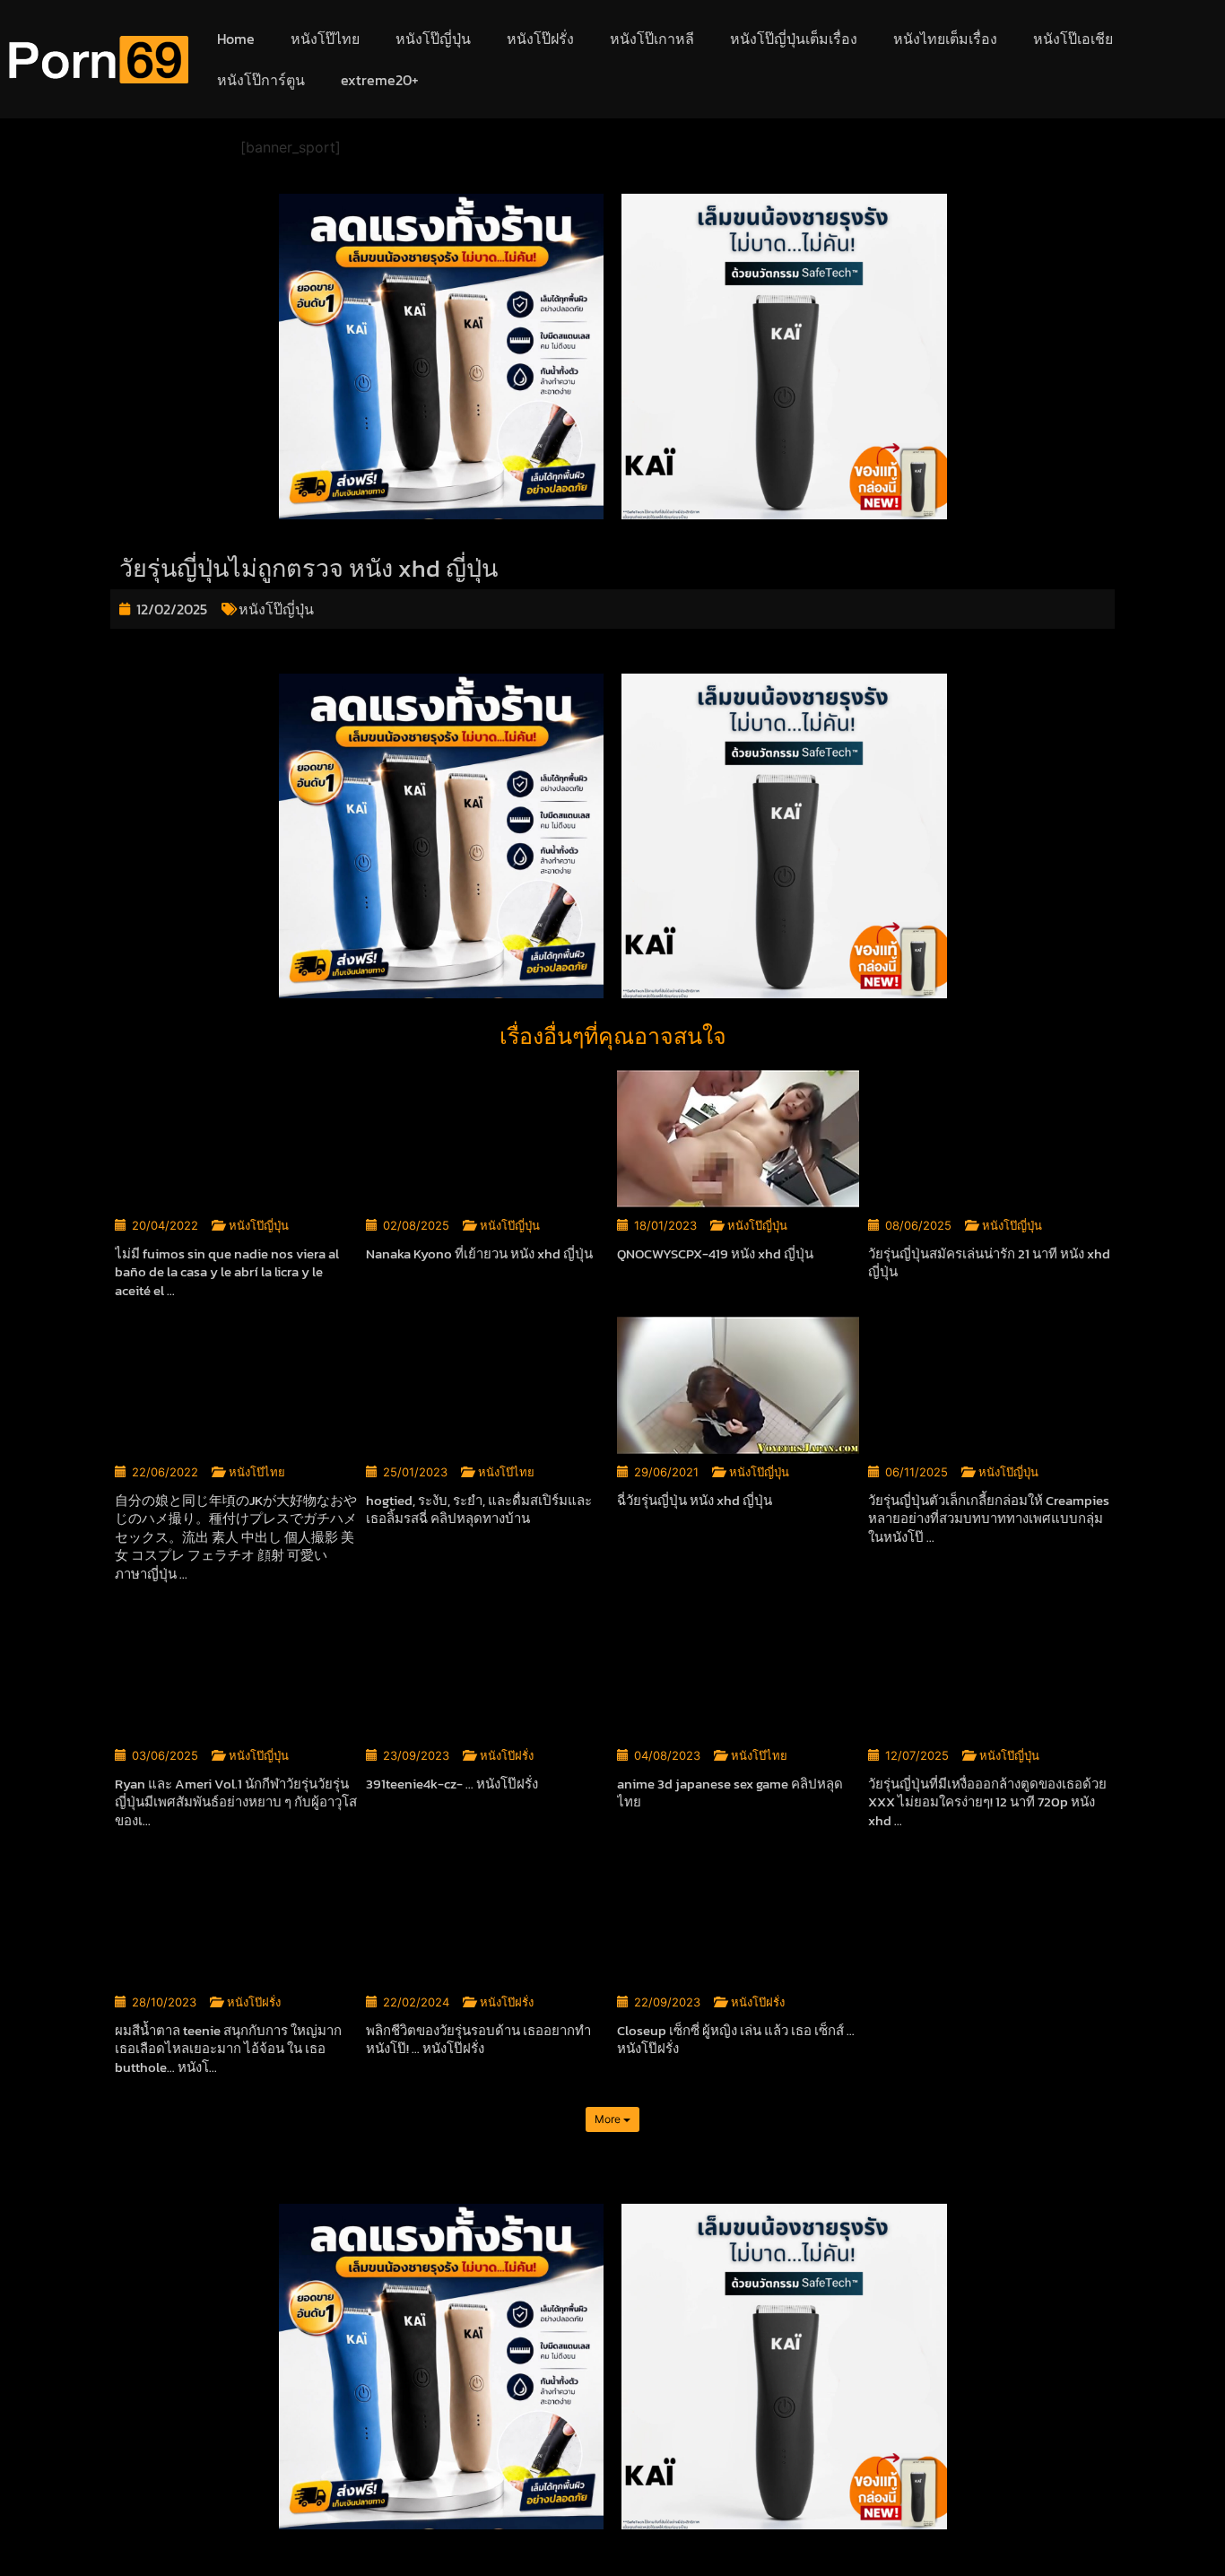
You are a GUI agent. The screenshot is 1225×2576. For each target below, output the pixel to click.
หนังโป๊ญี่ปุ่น (433, 39)
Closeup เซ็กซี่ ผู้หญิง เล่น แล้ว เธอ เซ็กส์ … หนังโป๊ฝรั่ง (736, 2040)
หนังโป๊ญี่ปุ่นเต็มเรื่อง (794, 39)
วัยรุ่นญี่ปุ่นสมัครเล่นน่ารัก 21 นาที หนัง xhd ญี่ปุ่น (989, 1263)
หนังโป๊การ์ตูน (261, 80)
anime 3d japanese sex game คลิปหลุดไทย (730, 1793)
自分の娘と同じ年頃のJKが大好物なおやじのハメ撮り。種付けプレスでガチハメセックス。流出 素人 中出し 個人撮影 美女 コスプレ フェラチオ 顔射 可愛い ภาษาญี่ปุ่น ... (236, 1537)
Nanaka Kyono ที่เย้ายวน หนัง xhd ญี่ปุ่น (479, 1253)
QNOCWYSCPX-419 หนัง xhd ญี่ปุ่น (715, 1253)
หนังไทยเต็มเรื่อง (945, 39)
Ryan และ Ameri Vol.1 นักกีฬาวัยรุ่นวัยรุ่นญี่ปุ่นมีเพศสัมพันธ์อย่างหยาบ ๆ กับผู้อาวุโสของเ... (236, 1802)
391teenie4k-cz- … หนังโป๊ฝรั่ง (452, 1784)
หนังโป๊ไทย (325, 39)
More (609, 2119)
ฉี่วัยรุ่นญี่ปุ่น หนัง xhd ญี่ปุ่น (695, 1500)
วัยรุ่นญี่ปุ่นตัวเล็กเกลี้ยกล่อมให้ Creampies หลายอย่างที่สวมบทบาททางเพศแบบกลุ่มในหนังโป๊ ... (989, 1519)
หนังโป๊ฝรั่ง (540, 39)
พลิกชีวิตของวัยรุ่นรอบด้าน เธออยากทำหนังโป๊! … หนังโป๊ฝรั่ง (478, 2040)
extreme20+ (380, 80)
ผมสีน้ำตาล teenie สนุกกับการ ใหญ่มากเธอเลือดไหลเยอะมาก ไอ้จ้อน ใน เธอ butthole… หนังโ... (228, 2049)
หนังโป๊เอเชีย (1073, 39)
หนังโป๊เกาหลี (652, 39)
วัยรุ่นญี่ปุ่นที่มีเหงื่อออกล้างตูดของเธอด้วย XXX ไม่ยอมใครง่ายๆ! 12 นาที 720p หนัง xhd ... (987, 1802)
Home (236, 39)
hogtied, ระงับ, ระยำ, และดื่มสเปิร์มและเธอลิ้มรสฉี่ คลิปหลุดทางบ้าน (479, 1510)
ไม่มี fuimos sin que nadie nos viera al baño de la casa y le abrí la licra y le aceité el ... (227, 1272)
